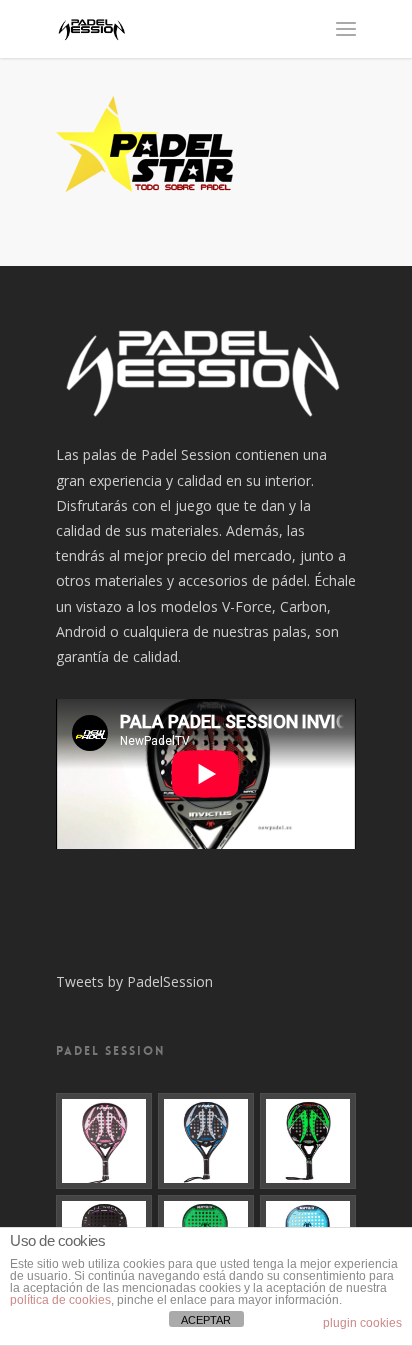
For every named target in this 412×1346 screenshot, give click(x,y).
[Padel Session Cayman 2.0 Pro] (308, 1141)
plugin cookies (362, 1323)
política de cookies (60, 1300)
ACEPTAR (206, 1320)
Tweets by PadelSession (134, 981)
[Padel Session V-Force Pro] (206, 1141)
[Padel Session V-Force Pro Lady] (104, 1141)
